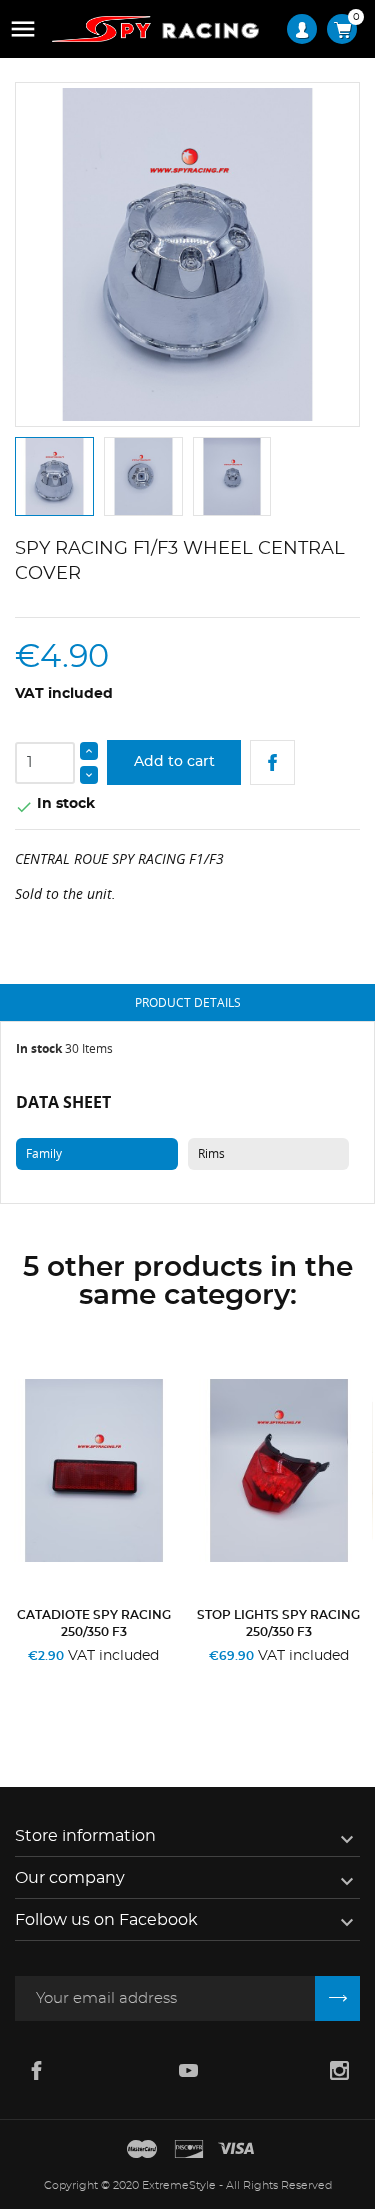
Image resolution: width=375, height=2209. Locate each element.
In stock (39, 1048)
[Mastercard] (142, 2150)
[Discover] (189, 2150)
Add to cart (174, 762)
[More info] (143, 1681)
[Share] (272, 762)
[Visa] (236, 2150)
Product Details (188, 1002)
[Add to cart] (50, 1681)
